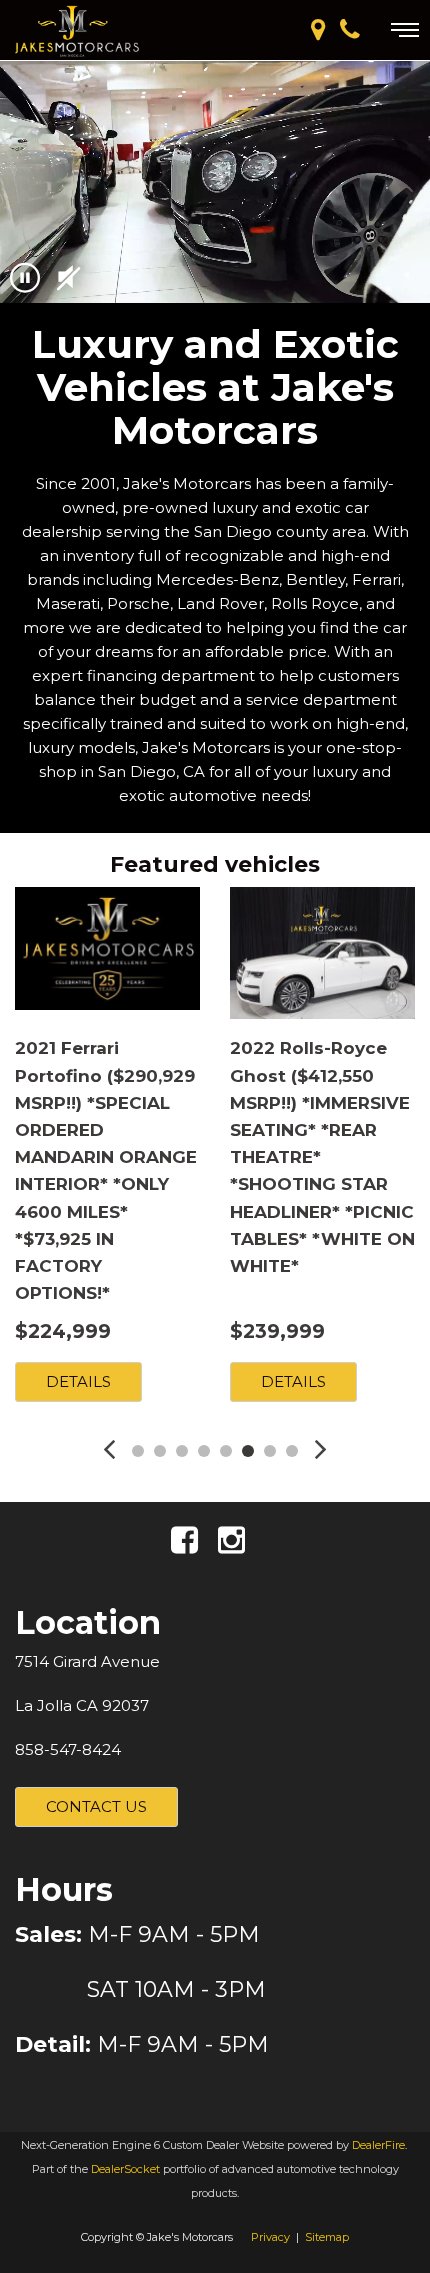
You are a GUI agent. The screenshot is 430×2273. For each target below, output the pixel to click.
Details (78, 1381)
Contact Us (96, 1806)
